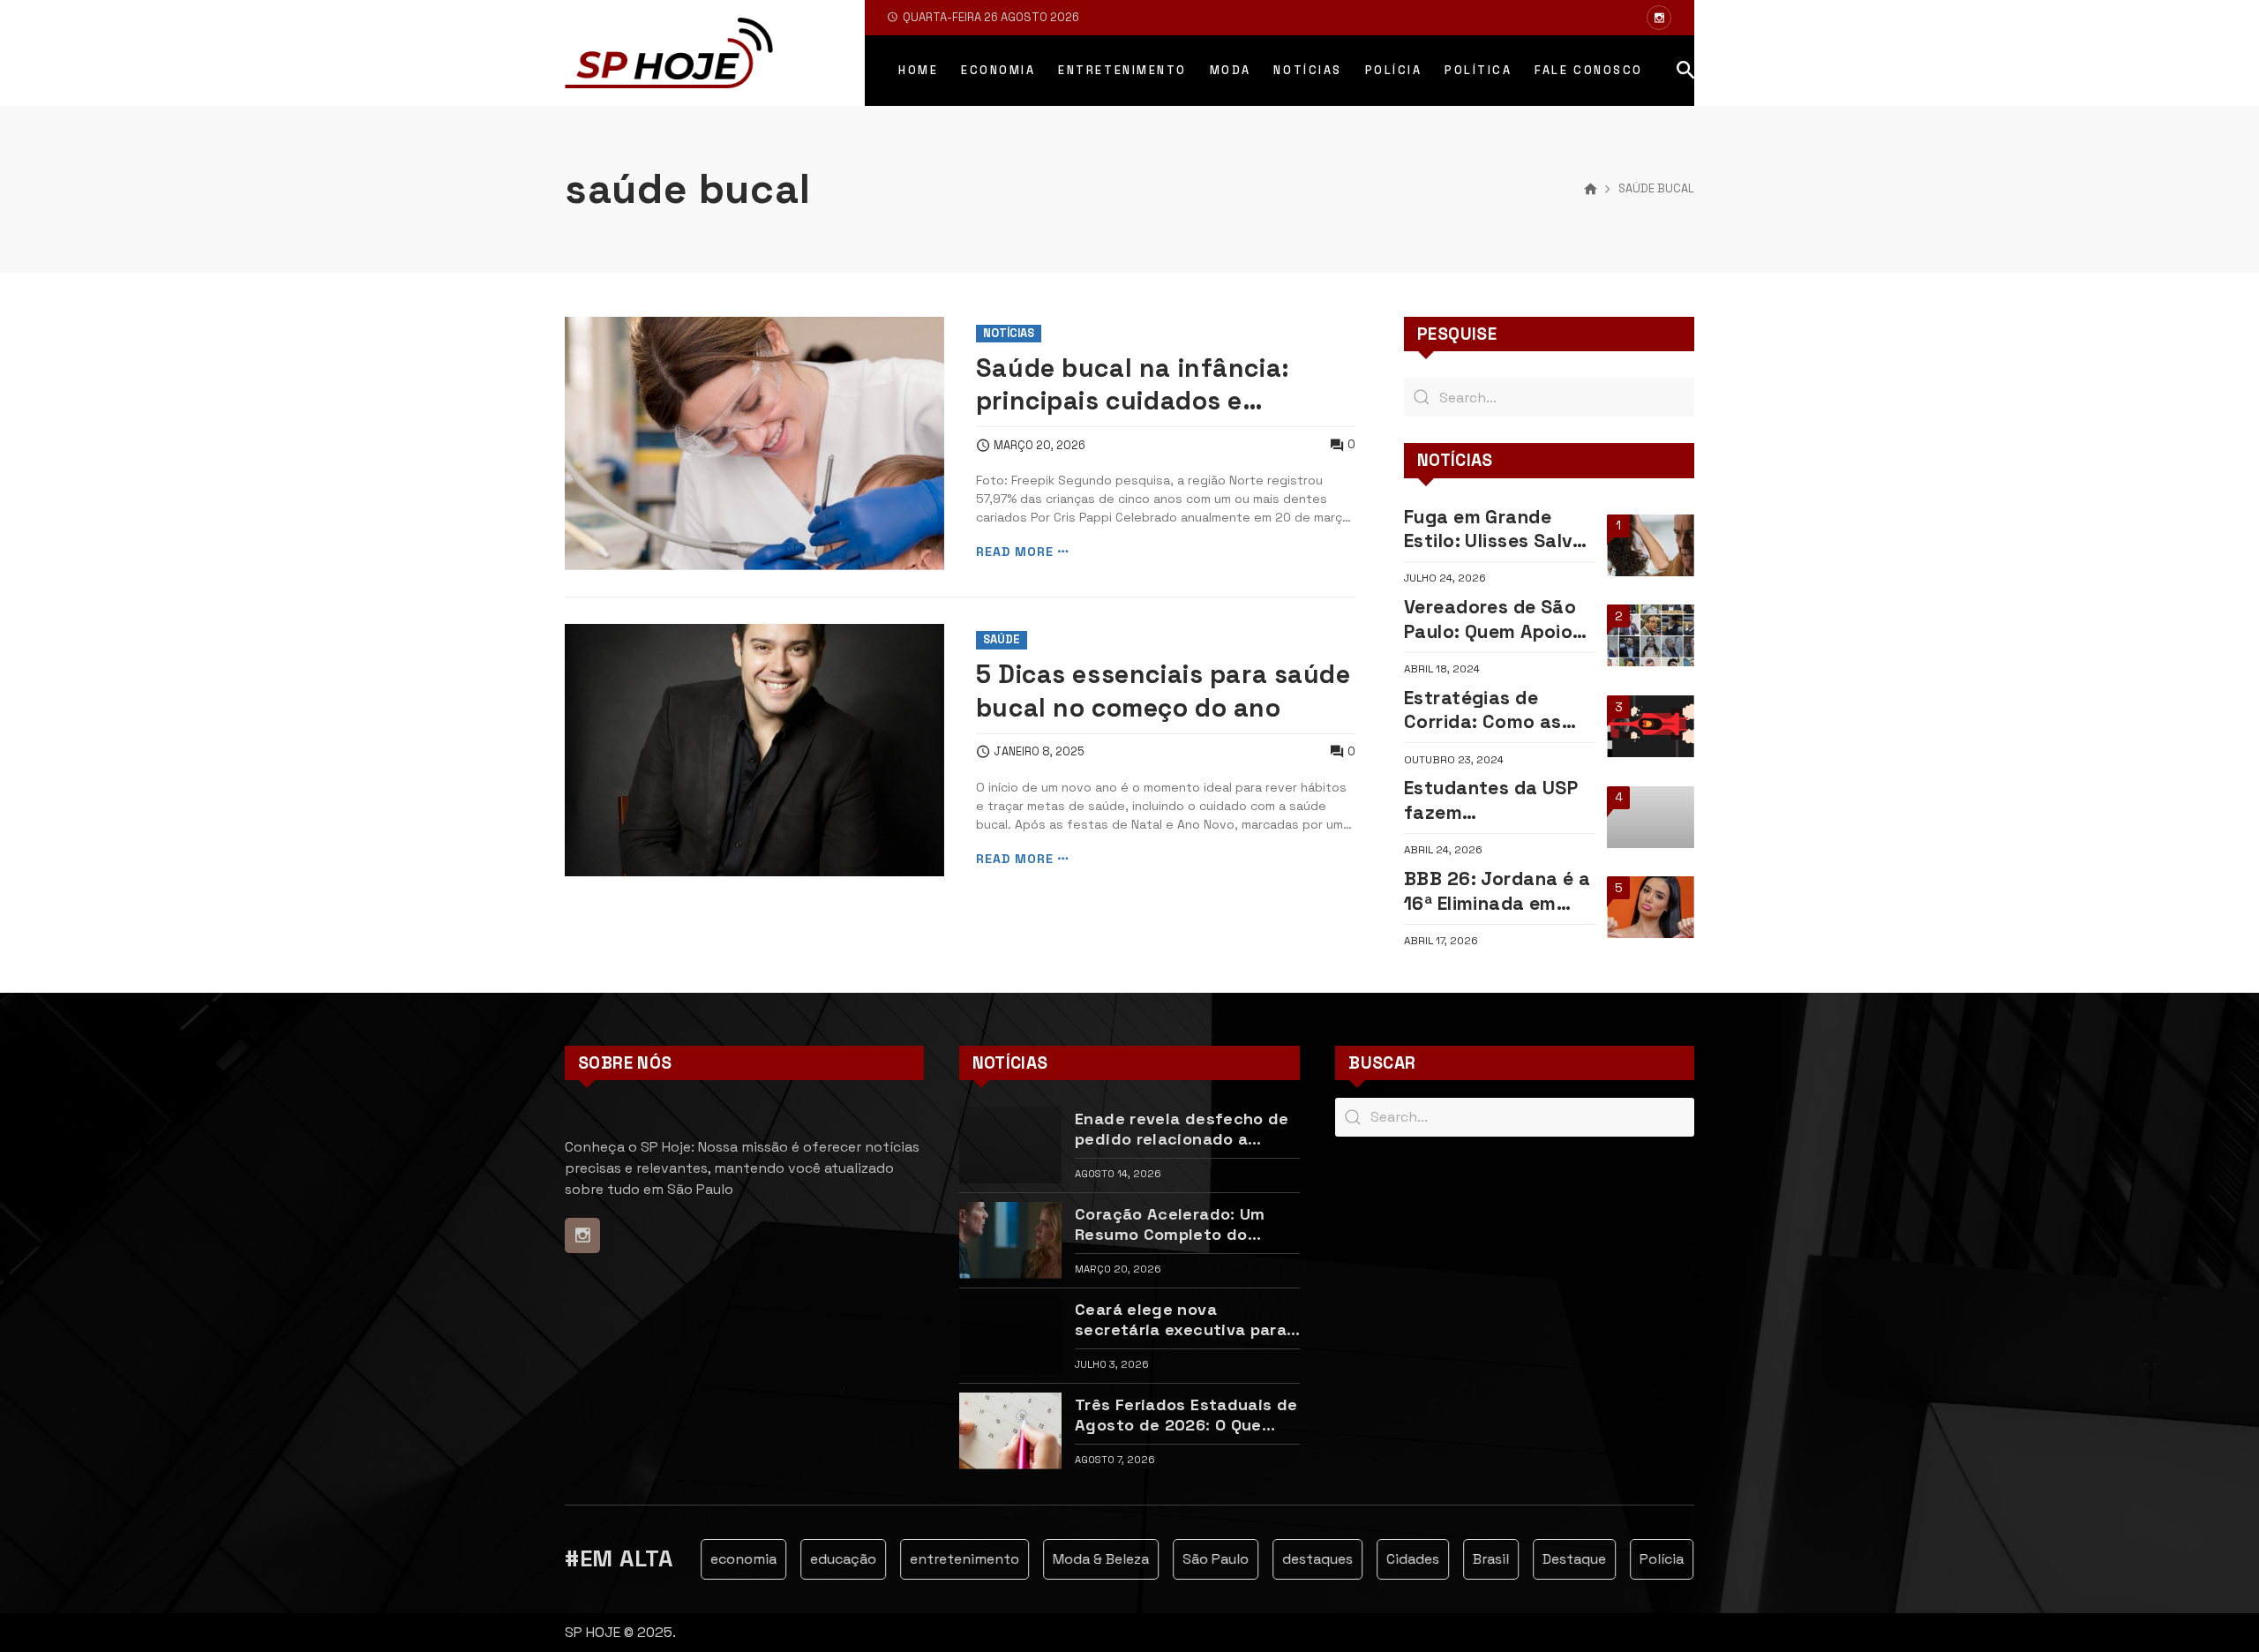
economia (720, 1559)
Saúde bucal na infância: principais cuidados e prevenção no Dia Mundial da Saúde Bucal (1158, 385)
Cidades (1390, 1559)
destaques (1295, 1559)
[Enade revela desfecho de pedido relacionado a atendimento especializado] (1010, 1145)
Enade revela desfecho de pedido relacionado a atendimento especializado (1186, 1129)
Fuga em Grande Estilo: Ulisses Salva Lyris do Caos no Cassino (1494, 529)
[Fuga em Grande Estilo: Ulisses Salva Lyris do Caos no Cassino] (1651, 545)
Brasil (1468, 1559)
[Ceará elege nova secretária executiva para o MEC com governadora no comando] (1010, 1336)
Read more (1015, 552)
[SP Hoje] (669, 53)
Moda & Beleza (1078, 1559)
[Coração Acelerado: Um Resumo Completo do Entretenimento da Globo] (1010, 1240)
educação (820, 1559)
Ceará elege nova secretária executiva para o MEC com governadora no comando (1186, 1320)
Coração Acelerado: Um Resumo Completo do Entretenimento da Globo (1178, 1224)
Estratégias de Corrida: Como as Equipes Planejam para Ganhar (1483, 710)
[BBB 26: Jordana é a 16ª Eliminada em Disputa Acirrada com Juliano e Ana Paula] (1651, 907)
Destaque (1551, 1559)
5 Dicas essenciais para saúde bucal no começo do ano (1163, 691)
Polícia (1639, 1559)
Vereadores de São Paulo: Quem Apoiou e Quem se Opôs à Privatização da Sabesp (1494, 619)
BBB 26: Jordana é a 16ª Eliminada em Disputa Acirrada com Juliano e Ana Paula (1497, 891)
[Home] (1591, 190)
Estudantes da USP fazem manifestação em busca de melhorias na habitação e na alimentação (1493, 800)
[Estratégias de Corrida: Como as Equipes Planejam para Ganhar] (1651, 726)
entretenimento (942, 1559)
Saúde (1002, 639)
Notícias (1009, 333)
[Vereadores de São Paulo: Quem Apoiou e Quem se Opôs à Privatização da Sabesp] (1651, 635)
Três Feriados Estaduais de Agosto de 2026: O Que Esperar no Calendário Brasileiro (1186, 1415)
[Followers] (1659, 18)
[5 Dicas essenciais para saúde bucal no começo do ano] (754, 751)
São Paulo (1193, 1559)
